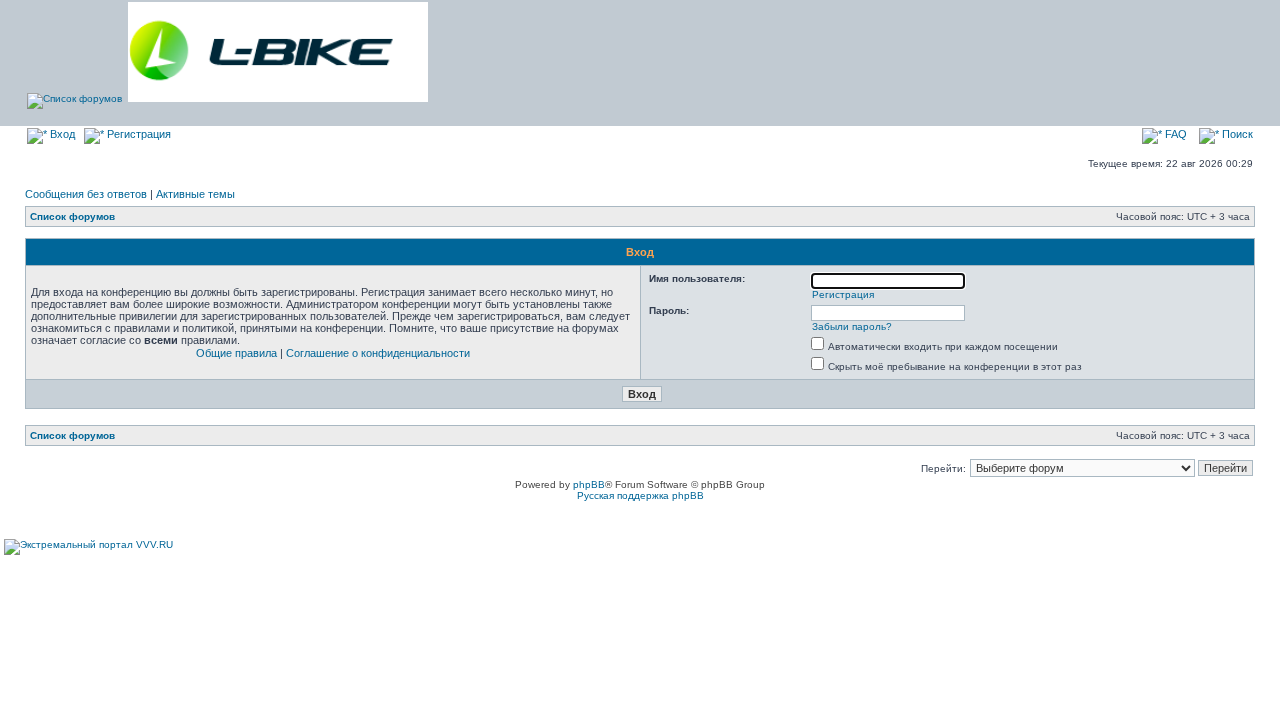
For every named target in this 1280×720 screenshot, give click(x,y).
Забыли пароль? (852, 326)
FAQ (1174, 134)
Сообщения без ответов (86, 194)
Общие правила (236, 353)
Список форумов (72, 216)
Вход (61, 134)
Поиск (1236, 134)
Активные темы (195, 194)
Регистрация (137, 134)
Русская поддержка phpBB (640, 495)
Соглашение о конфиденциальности (378, 353)
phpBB (589, 484)
